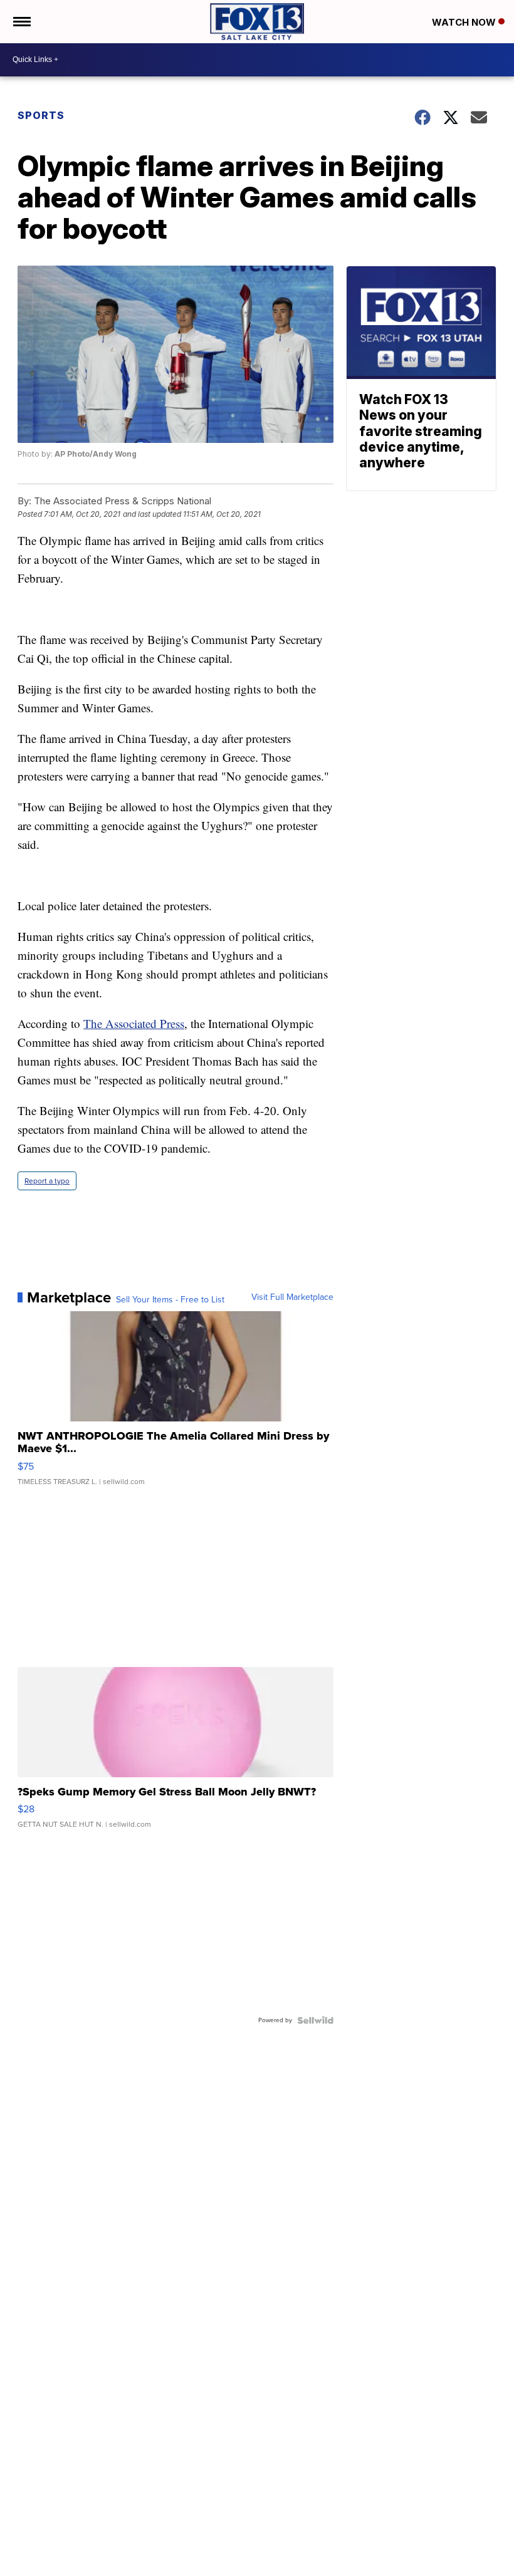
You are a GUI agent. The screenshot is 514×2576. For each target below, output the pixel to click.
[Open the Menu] (21, 22)
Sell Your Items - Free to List (170, 1300)
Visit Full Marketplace (292, 1297)
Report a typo (47, 1181)
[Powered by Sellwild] (315, 2020)
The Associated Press (134, 1023)
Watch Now (465, 22)
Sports (41, 115)
